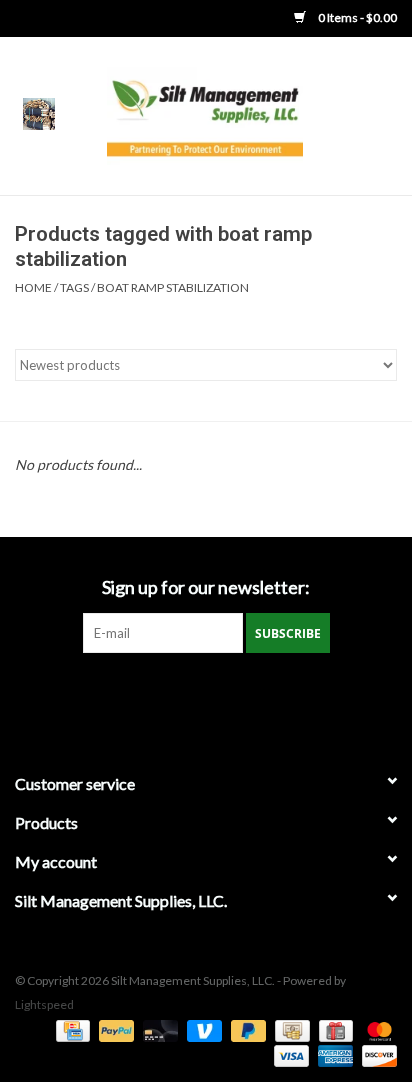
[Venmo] (202, 1029)
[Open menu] (39, 113)
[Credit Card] (70, 1029)
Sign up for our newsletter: (206, 587)
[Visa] (289, 1054)
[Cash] (289, 1029)
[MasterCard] (376, 1029)
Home (33, 287)
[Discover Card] (376, 1054)
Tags (74, 287)
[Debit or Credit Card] (158, 1029)
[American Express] (333, 1054)
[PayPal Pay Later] (246, 1029)
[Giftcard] (333, 1029)
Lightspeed (44, 1004)
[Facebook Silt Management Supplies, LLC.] (206, 694)
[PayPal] (114, 1029)
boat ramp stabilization (173, 287)
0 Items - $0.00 (356, 17)
